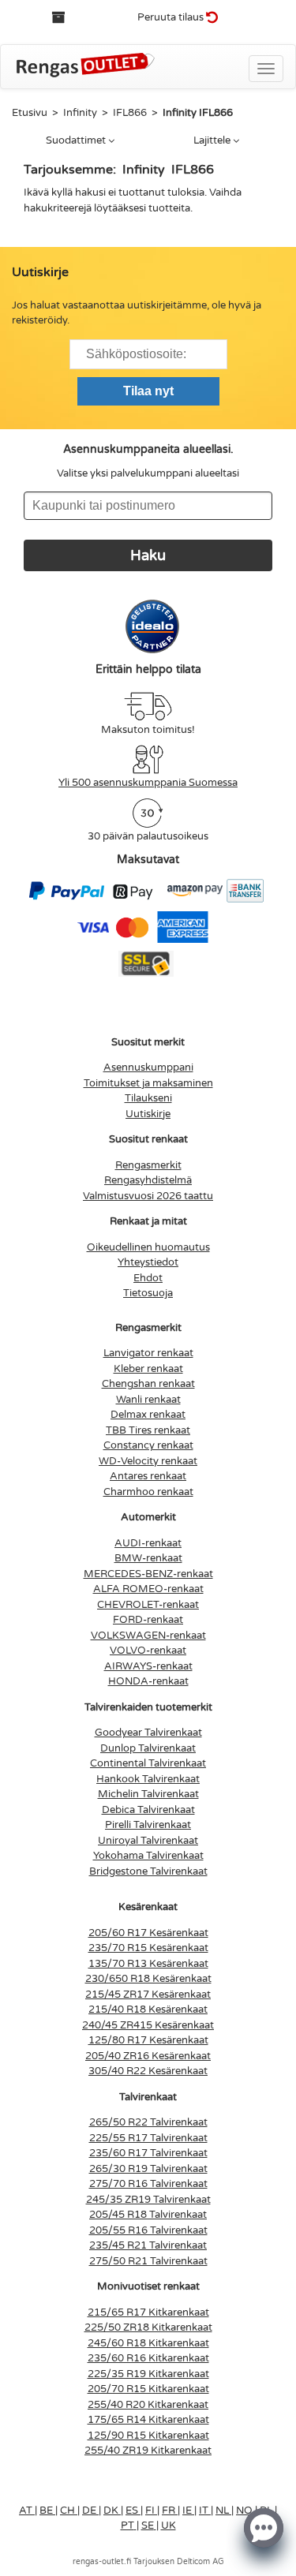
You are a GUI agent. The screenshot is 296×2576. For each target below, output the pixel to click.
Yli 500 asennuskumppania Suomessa (148, 783)
